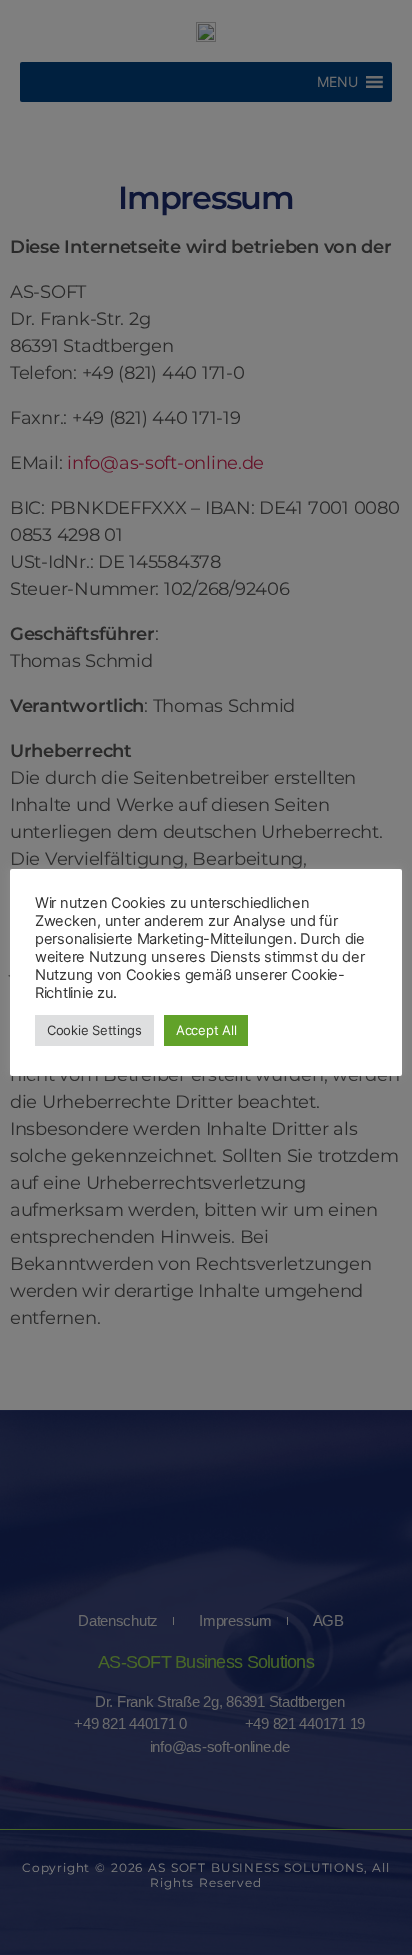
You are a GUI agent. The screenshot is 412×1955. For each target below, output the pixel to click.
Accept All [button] (206, 1030)
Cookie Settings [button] (94, 1030)
